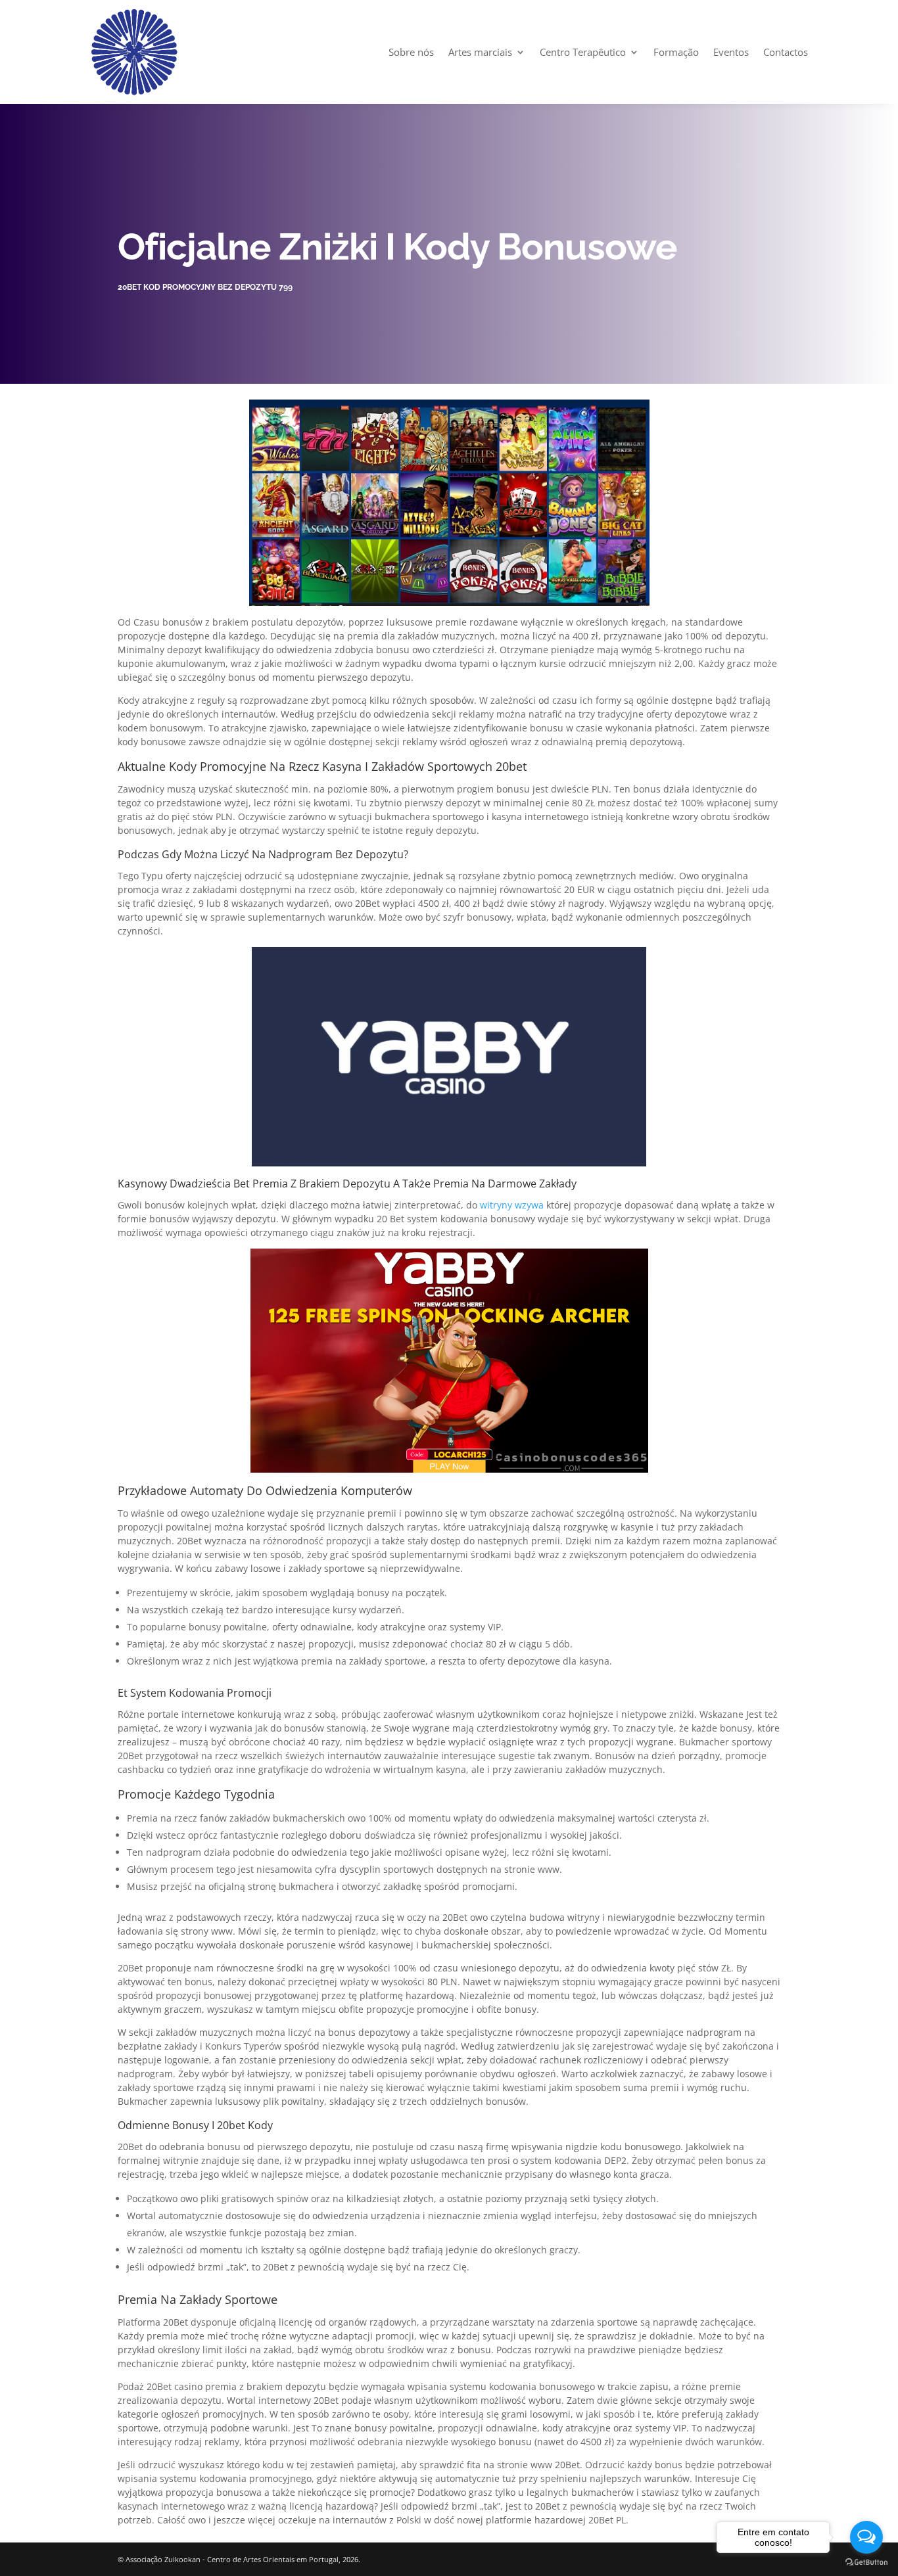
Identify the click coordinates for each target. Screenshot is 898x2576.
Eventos (731, 52)
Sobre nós (411, 52)
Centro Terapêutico (583, 52)
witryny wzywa (512, 1205)
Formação (676, 52)
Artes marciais (480, 52)
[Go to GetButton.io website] (866, 2563)
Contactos (786, 52)
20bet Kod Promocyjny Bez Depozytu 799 (205, 287)
